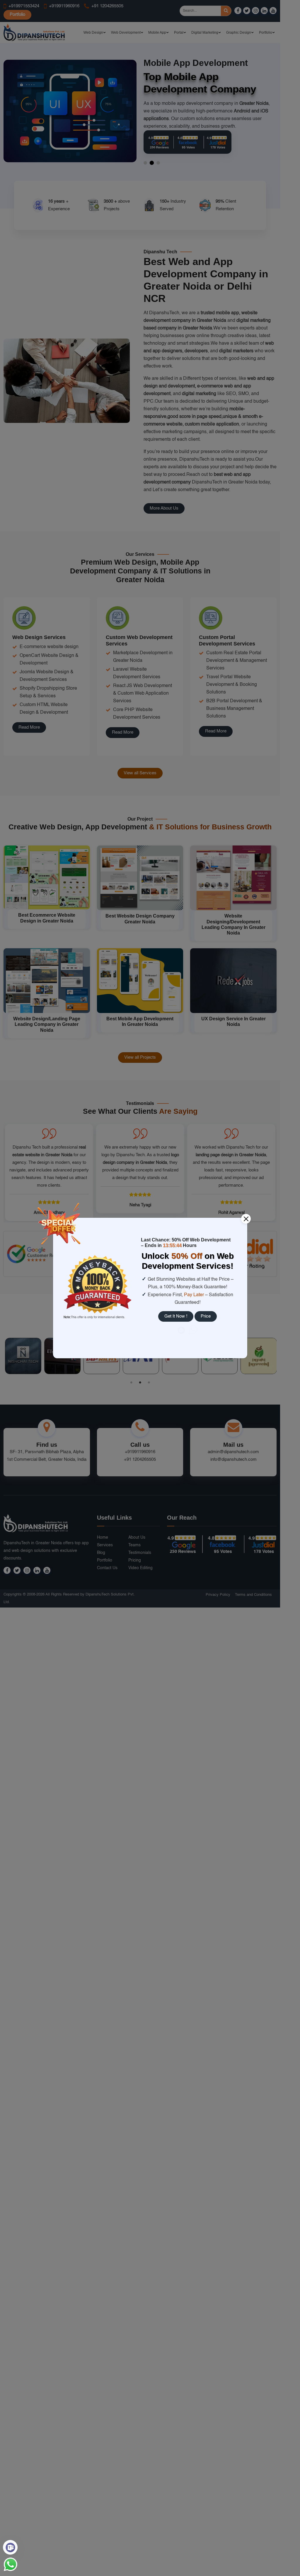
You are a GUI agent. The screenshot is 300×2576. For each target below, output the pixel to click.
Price (206, 1316)
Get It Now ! (176, 1316)
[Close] (246, 1219)
